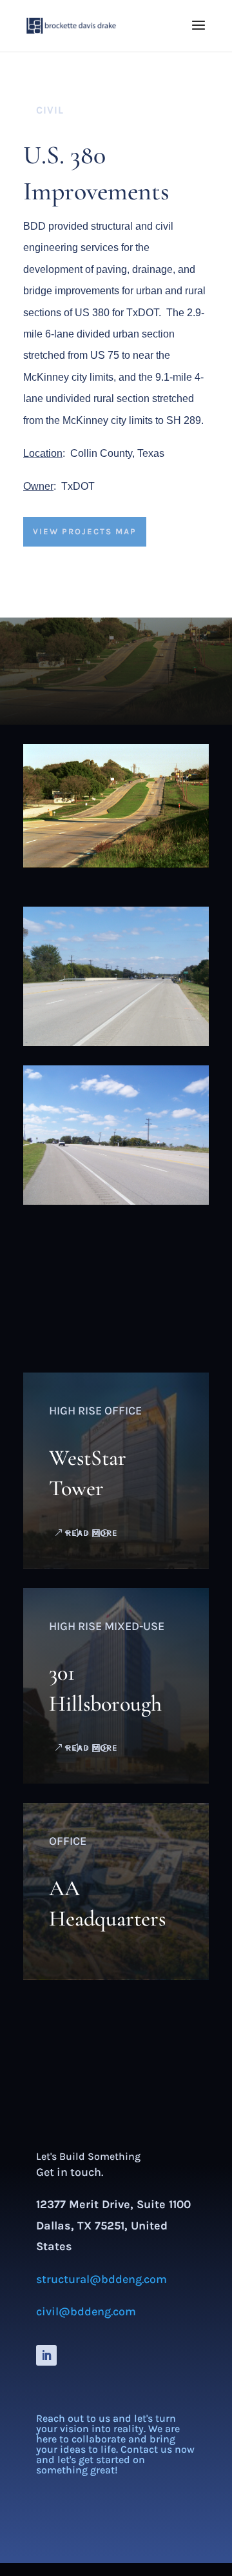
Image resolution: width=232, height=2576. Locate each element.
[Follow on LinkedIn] (46, 2355)
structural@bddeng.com (101, 2279)
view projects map (85, 531)
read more (92, 1533)
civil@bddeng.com (86, 2311)
